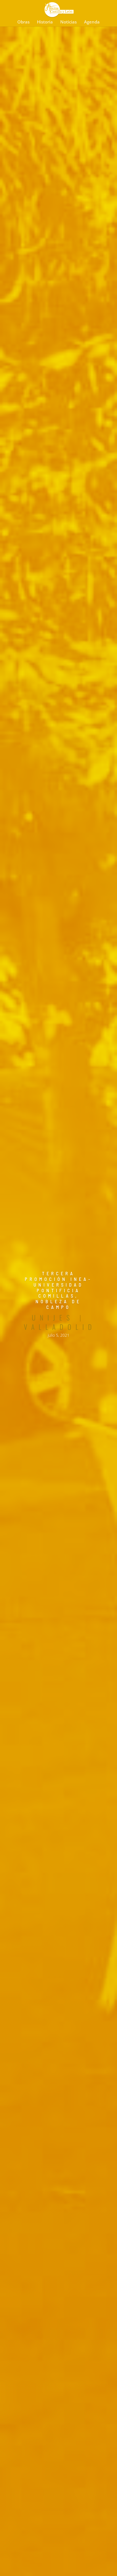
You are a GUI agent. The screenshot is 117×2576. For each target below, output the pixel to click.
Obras (23, 22)
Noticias (68, 22)
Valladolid (60, 1327)
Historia (45, 22)
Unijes (53, 1317)
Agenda (92, 22)
